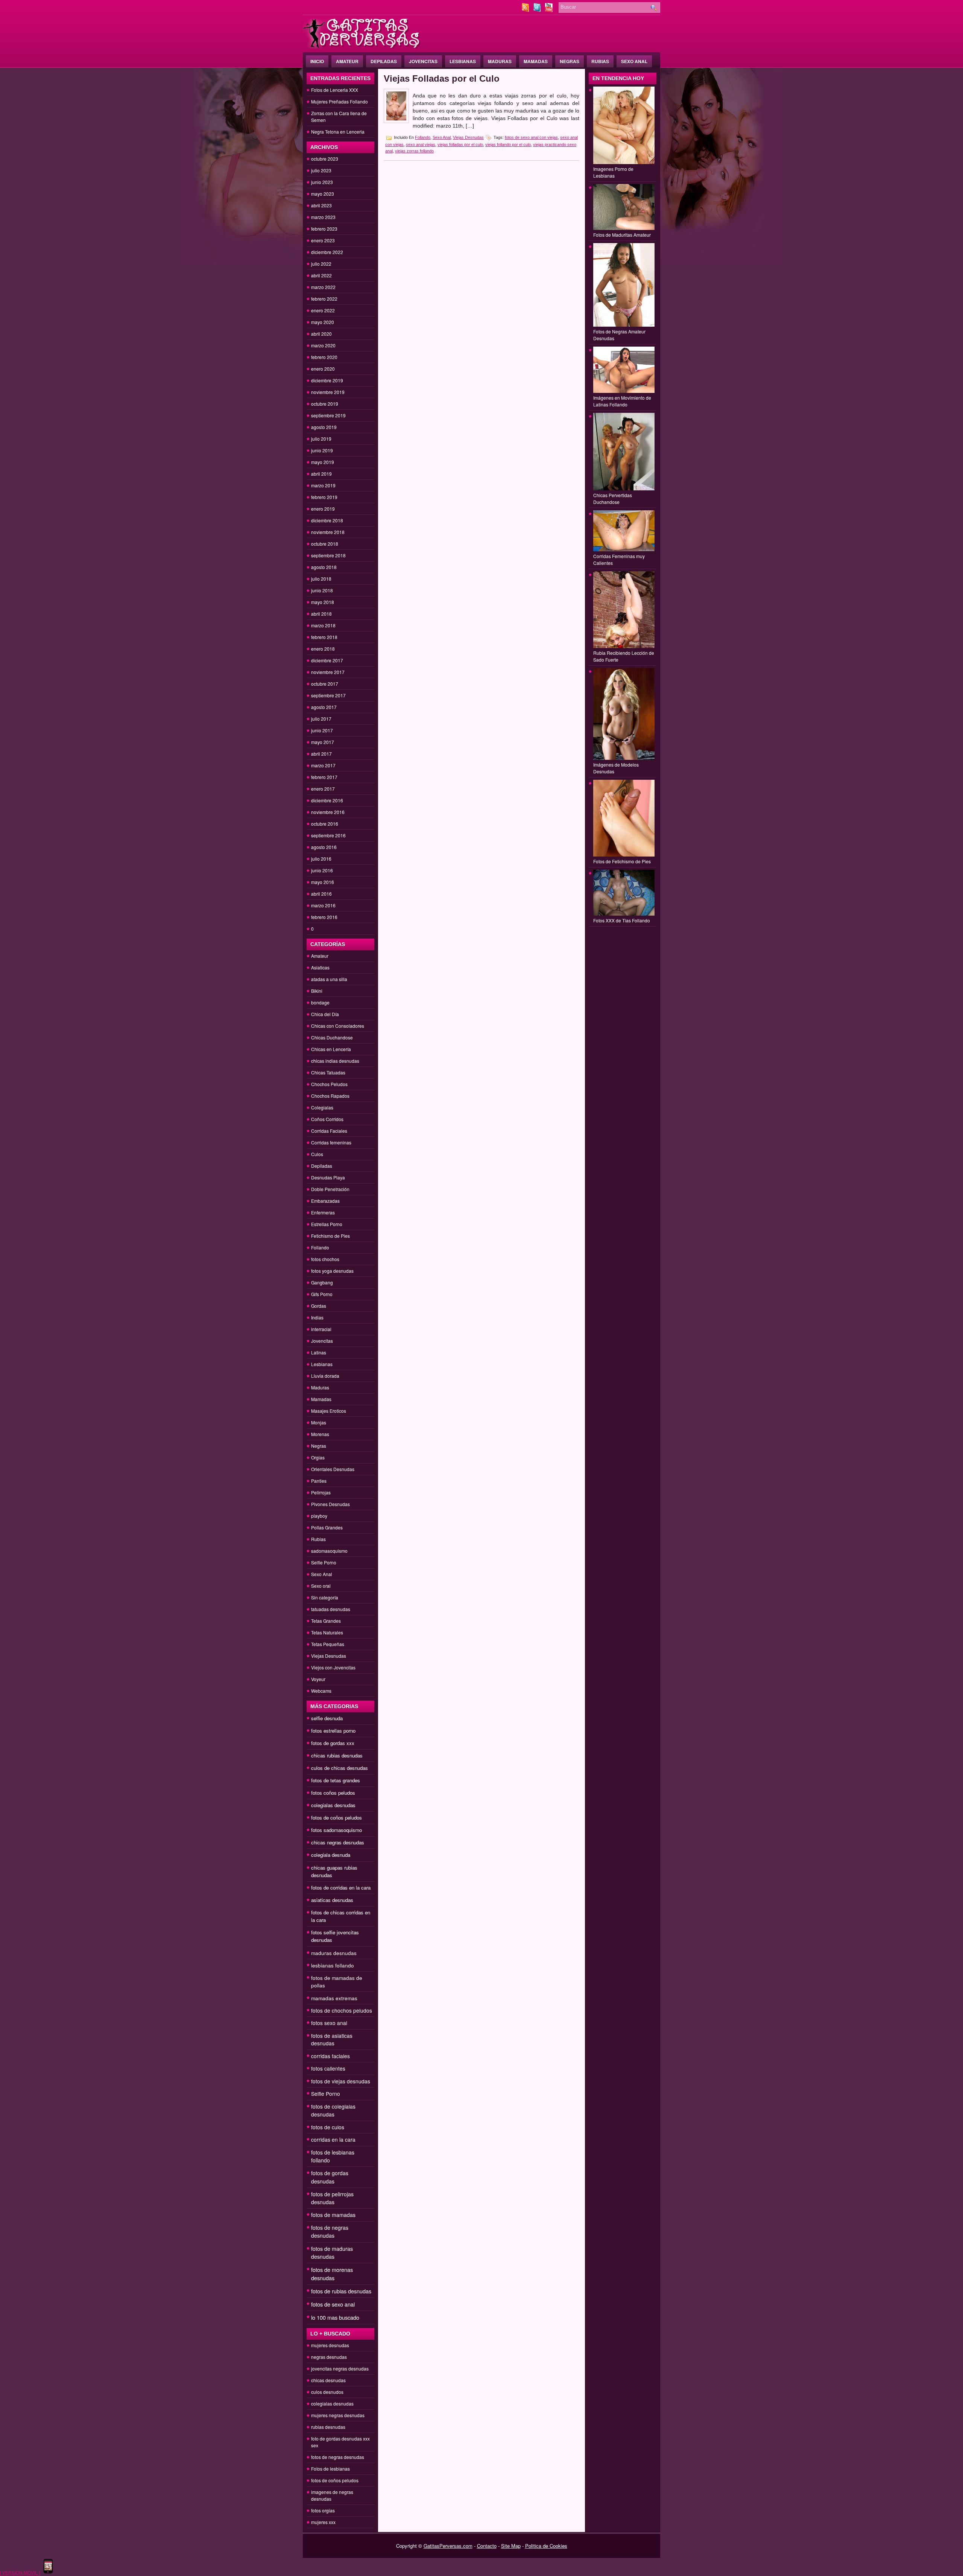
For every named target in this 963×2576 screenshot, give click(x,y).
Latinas (319, 1352)
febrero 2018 (324, 637)
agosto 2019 (324, 427)
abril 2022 (321, 275)
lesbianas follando (333, 1965)
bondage (320, 1002)
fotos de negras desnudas (330, 2231)
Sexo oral (321, 1586)
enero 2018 (323, 649)
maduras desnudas (334, 1953)
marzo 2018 (323, 625)
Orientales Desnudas (333, 1469)
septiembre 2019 (328, 415)
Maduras (500, 61)
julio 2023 (321, 170)
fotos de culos (328, 2127)
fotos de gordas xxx (333, 1743)
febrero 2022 (324, 299)
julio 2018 (321, 579)
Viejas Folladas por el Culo (442, 78)
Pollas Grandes (327, 1527)
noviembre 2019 (328, 392)
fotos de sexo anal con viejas (531, 137)
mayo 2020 (323, 322)
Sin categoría (325, 1597)
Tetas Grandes (326, 1621)
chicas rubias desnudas (337, 1755)
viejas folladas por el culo (460, 145)
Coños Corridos (327, 1119)
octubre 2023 (325, 159)
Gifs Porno (322, 1294)
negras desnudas (329, 2357)
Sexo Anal (634, 61)
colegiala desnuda (331, 1855)
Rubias (600, 61)
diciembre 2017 (327, 660)
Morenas (320, 1434)
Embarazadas (325, 1201)
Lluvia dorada (325, 1376)
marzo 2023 (323, 217)
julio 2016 (321, 859)
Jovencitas (423, 61)
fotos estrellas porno (333, 1731)
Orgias (318, 1457)
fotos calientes (328, 2068)
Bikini (317, 991)
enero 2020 (323, 369)
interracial (321, 1329)
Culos (317, 1154)
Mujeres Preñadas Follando (339, 101)
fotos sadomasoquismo (336, 1830)
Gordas (319, 1306)
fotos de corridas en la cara (341, 1887)
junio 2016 (322, 870)
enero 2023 (323, 240)
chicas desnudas (328, 2380)
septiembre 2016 (328, 835)
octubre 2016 (325, 824)
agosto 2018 (324, 567)
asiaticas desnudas (332, 1900)
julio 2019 (321, 439)
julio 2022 (321, 264)
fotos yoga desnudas (332, 1271)
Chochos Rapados (330, 1096)
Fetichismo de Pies (330, 1236)
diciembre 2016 (327, 800)
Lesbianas (463, 61)
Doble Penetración (330, 1189)
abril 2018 (321, 614)
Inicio (317, 61)
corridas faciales (330, 2056)
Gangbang (322, 1282)
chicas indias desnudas (335, 1061)
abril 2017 (321, 754)
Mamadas (536, 61)
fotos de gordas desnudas (330, 2177)
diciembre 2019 (327, 380)
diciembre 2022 (327, 252)
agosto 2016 (324, 847)
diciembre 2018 (327, 520)
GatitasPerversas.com (448, 2546)
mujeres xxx (323, 2522)
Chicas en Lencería (331, 1049)
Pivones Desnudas (330, 1504)
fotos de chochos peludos (342, 2010)
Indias (317, 1317)
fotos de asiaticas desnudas (332, 2039)
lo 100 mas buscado (335, 2317)
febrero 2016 (324, 917)
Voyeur (318, 1679)
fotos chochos (325, 1259)
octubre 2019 (325, 404)
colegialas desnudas (333, 1805)
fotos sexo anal (329, 2023)
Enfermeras (323, 1212)
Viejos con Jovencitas (333, 1667)
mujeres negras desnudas (338, 2415)
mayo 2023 (323, 194)
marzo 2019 (323, 485)
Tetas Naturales (327, 1632)
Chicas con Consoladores (338, 1026)
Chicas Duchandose (332, 1037)
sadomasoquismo (329, 1551)
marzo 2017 (323, 765)
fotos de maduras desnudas (332, 2253)
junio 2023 (322, 182)
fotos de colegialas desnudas (333, 2110)
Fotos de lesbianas (330, 2469)
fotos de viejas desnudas (341, 2081)
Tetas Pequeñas (328, 1644)
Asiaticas (320, 967)
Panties (319, 1481)
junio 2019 (322, 450)
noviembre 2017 (328, 672)
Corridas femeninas (331, 1142)
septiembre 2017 (328, 695)
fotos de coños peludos (336, 1818)
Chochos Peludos (329, 1084)
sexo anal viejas (421, 145)
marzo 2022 (323, 287)
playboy (319, 1516)
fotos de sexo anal (333, 2304)
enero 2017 (323, 789)
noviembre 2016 (328, 812)
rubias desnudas (328, 2427)
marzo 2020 (323, 345)
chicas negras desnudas (338, 1842)
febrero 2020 (324, 357)
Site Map (511, 2546)
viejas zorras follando (414, 151)
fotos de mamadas (333, 2215)
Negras (570, 61)
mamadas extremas (334, 1998)
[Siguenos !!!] (538, 10)
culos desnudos (327, 2392)
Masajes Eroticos (329, 1411)
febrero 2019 (324, 497)
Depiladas (384, 61)
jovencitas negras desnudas (340, 2368)
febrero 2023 (324, 229)
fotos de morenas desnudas (332, 2274)
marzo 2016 (323, 905)
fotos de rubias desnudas (341, 2291)
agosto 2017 (324, 707)
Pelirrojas (321, 1492)
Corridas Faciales (329, 1131)
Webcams (321, 1691)
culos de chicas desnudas (339, 1768)
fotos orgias (323, 2510)
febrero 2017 (324, 777)
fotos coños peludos (333, 1793)
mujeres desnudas (330, 2345)
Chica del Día (325, 1014)
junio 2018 (322, 590)
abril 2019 (321, 474)
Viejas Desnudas (329, 1656)
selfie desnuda (327, 1718)
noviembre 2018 (328, 532)
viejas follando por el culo (508, 145)
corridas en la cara (333, 2139)
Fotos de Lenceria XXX (335, 90)
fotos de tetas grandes (336, 1780)
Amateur (347, 61)
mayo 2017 (323, 742)
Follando (320, 1247)
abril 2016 (321, 894)
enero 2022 (323, 310)
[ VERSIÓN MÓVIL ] (20, 2572)
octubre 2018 (325, 544)
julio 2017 (321, 719)
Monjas (319, 1422)
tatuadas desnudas (331, 1609)
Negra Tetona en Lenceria (338, 132)
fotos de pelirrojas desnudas (332, 2198)
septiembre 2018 (328, 555)
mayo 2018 (323, 602)
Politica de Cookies (546, 2546)
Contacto (487, 2546)
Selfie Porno (324, 1562)
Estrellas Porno (327, 1224)
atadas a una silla (329, 979)
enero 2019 (323, 509)
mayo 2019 (323, 462)
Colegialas (322, 1107)
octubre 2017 (325, 684)
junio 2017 (322, 730)
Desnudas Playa (328, 1177)
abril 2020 (321, 334)
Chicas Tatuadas (328, 1072)
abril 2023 (321, 205)
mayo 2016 (323, 882)
